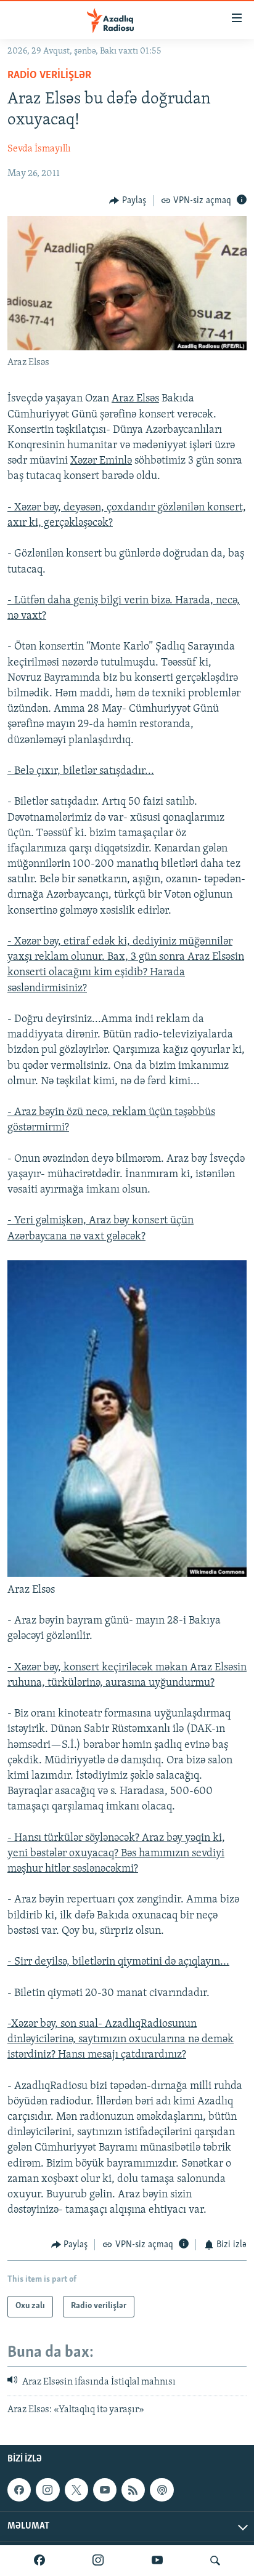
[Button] (128, 201)
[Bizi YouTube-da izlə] (157, 2561)
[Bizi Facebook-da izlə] (39, 2561)
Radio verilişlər (49, 76)
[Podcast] (162, 2490)
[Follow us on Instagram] (47, 2490)
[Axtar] (215, 2561)
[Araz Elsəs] (127, 1574)
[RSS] (133, 2490)
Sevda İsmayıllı (39, 149)
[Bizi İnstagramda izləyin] (98, 2561)
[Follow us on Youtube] (105, 2490)
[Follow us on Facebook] (19, 2490)
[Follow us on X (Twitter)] (76, 2490)
